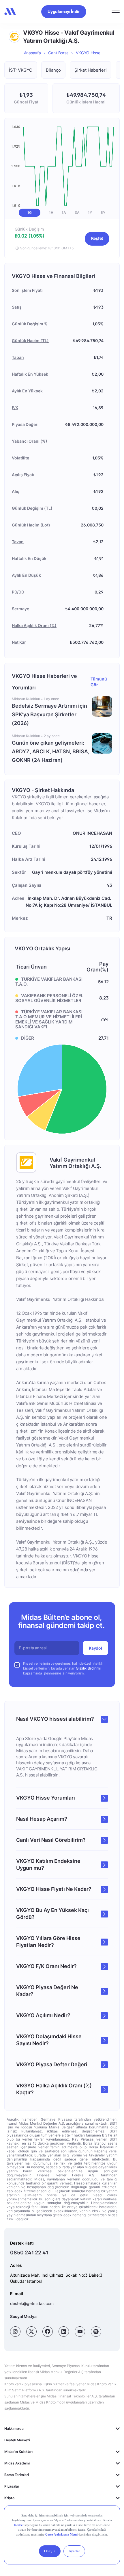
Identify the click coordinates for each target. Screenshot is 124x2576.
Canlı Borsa (58, 53)
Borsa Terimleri (16, 2475)
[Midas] (10, 12)
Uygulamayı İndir (64, 11)
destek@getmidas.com (32, 2303)
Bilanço (53, 70)
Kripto (9, 2498)
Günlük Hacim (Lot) (31, 525)
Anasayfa (32, 53)
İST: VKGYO (21, 70)
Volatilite (20, 458)
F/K (15, 408)
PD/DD (18, 592)
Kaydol (95, 1648)
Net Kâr (19, 642)
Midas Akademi (17, 2463)
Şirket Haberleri (91, 70)
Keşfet (97, 238)
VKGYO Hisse (88, 53)
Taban (18, 357)
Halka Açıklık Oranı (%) (34, 625)
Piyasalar (12, 2486)
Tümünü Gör (99, 682)
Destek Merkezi (17, 2440)
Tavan (18, 542)
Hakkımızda (14, 2428)
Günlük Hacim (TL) (30, 341)
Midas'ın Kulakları (18, 2452)
